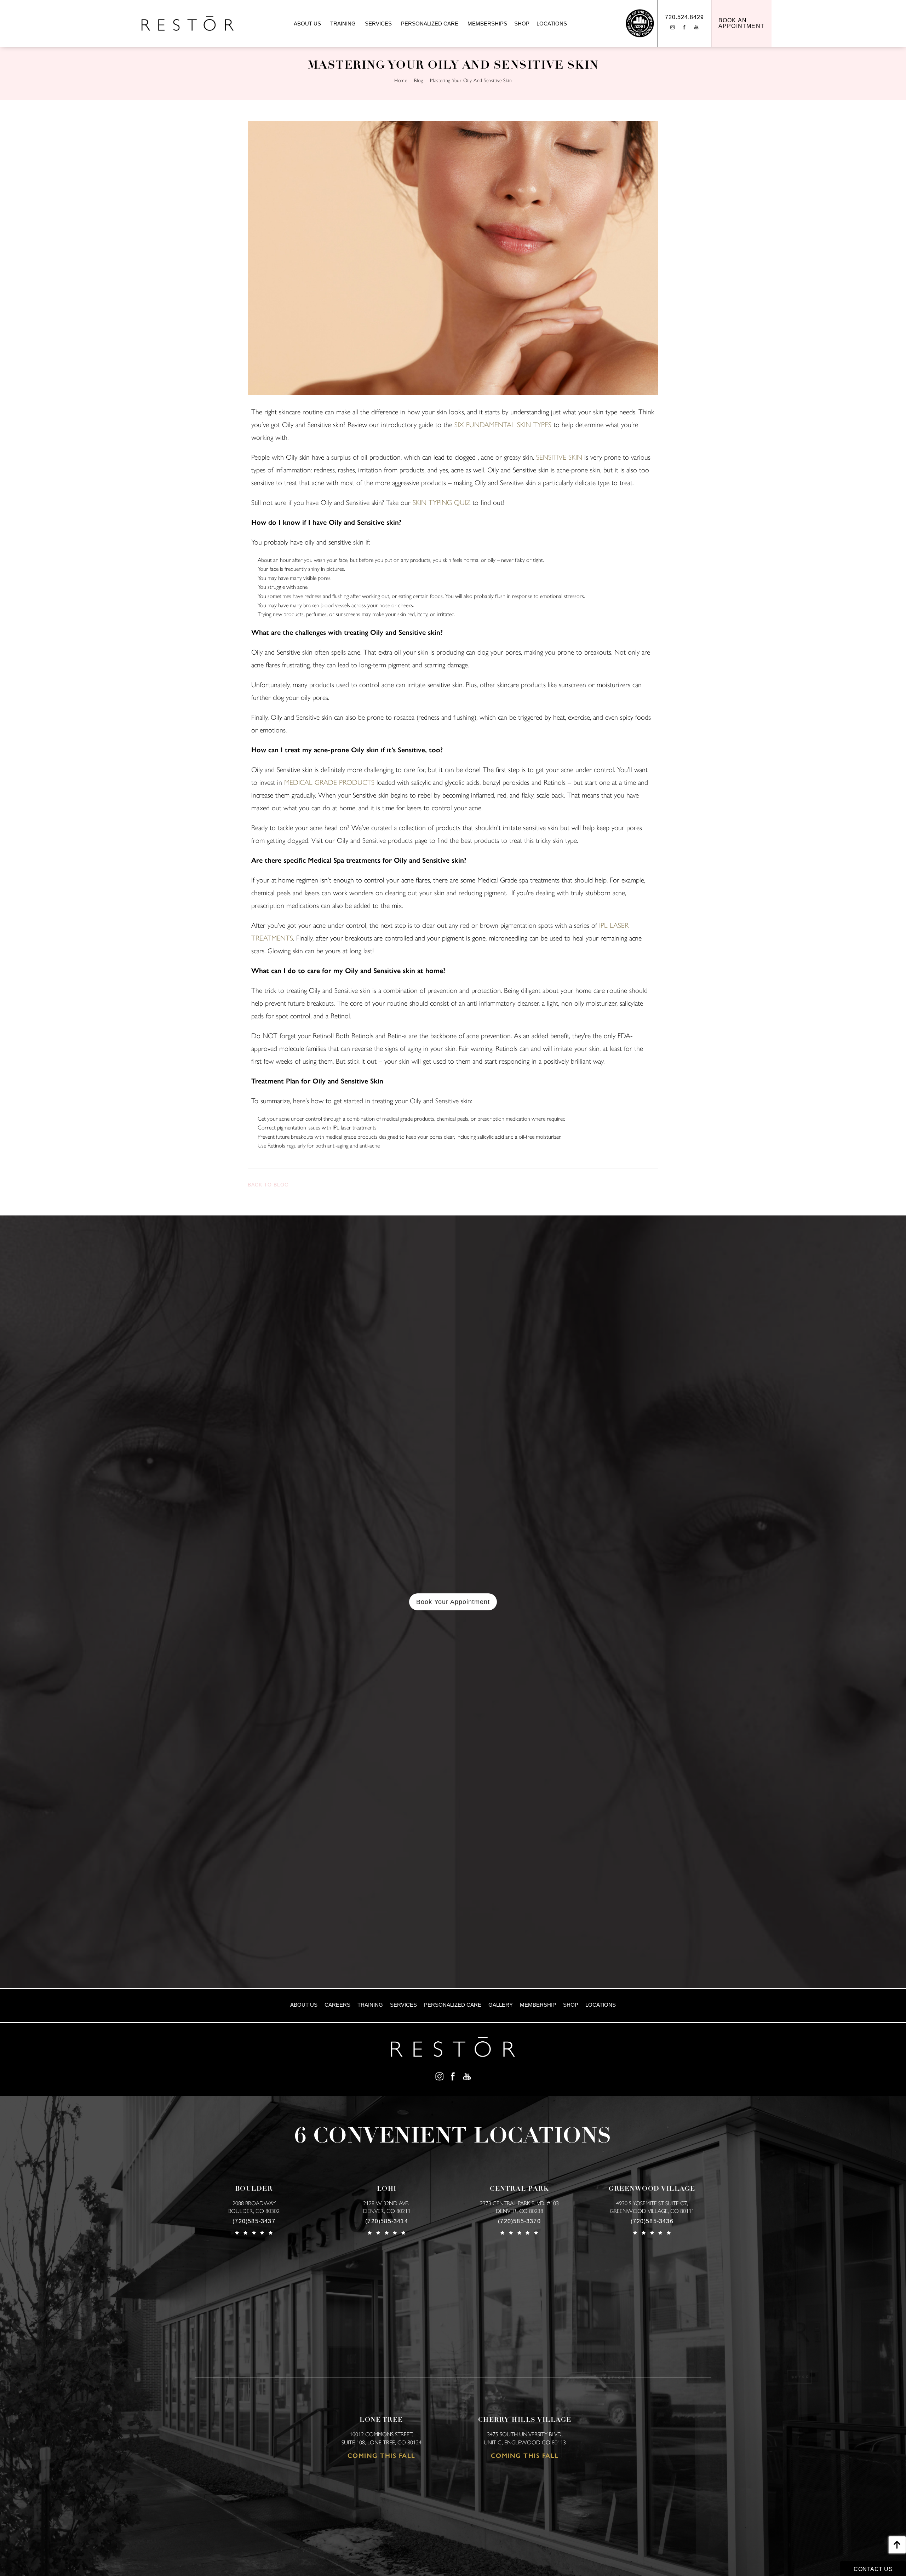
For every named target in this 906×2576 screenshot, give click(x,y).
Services (378, 24)
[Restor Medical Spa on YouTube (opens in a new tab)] (697, 27)
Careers (337, 2005)
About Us (307, 24)
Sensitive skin (559, 457)
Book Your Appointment (453, 1602)
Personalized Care (430, 24)
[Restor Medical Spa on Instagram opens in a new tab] (439, 2076)
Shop (522, 24)
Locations (552, 24)
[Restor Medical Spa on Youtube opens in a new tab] (467, 2076)
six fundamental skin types (503, 425)
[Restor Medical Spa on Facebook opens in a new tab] (453, 2076)
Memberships (487, 24)
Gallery (501, 2005)
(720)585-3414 (387, 2221)
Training (343, 24)
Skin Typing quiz (441, 502)
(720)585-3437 (254, 2221)
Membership (538, 2005)
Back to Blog (268, 1185)
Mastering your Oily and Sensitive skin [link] (471, 80)
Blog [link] (418, 80)
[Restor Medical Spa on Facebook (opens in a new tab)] (684, 27)
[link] (741, 23)
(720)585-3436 (652, 2221)
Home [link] (401, 80)
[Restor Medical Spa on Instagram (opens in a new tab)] (672, 27)
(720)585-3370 (519, 2221)
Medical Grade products (329, 782)
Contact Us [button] (873, 2569)
